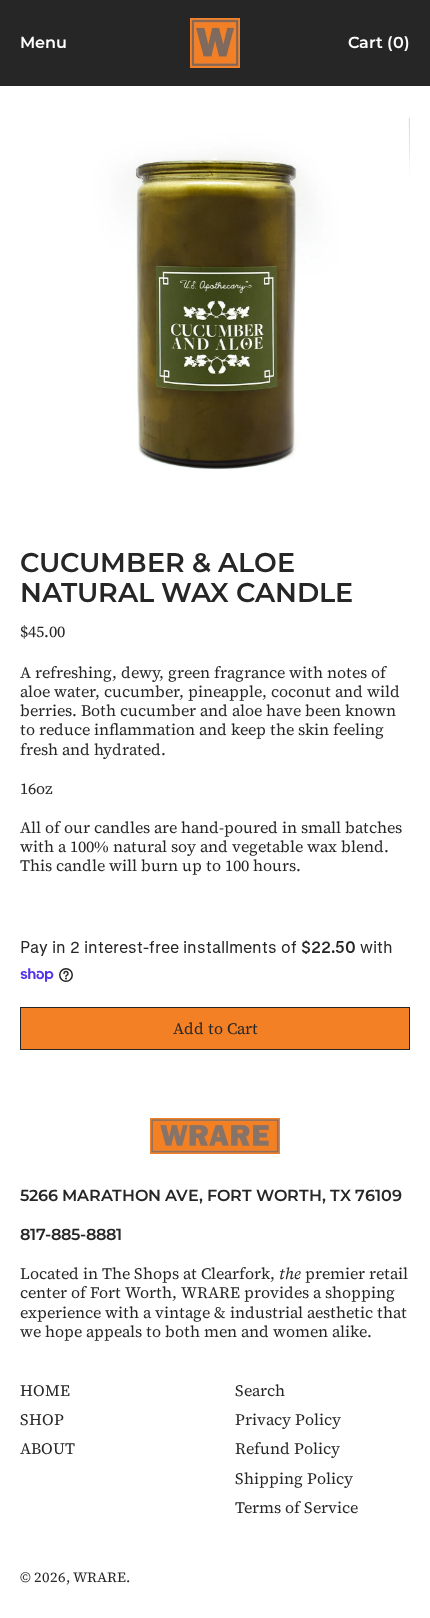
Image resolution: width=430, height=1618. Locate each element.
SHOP (42, 1419)
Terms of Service (296, 1507)
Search (260, 1390)
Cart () (378, 46)
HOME (45, 1390)
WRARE (99, 1577)
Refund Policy (287, 1448)
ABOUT (47, 1448)
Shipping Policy (294, 1478)
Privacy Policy (288, 1419)
